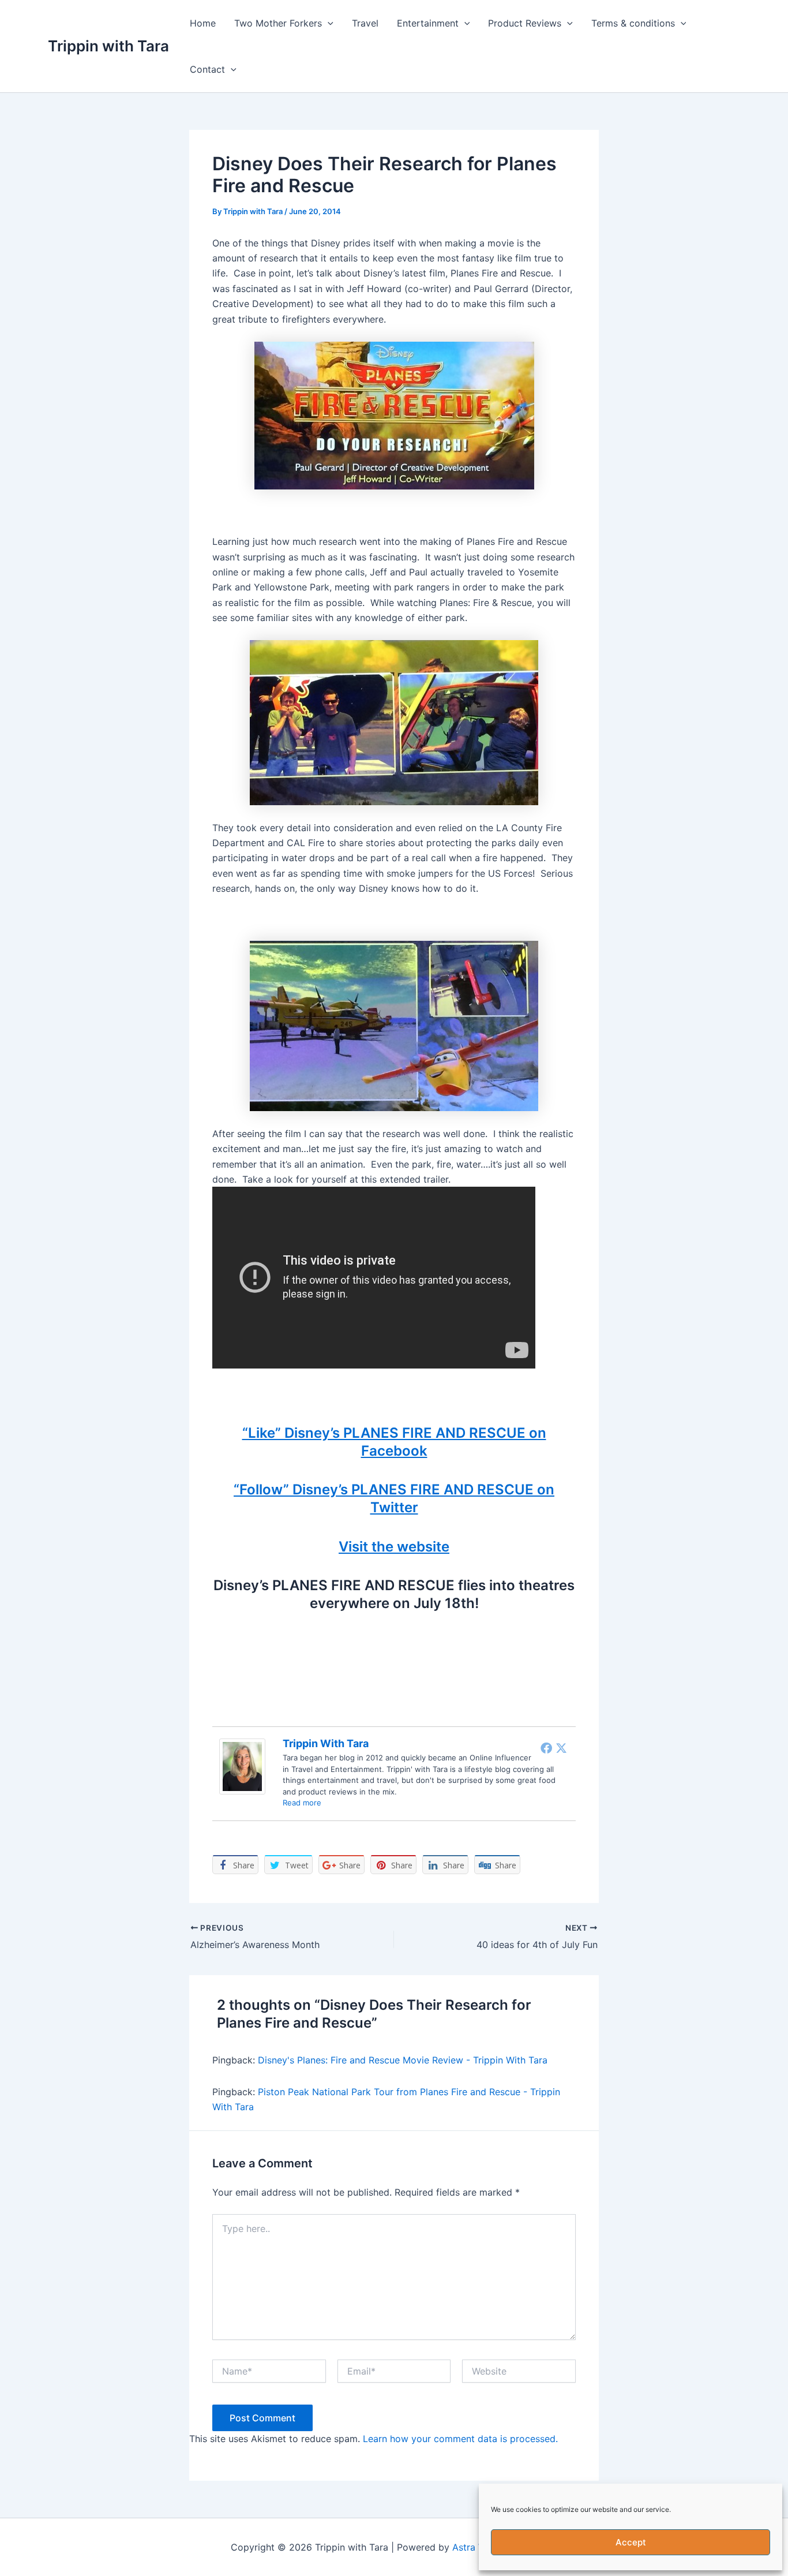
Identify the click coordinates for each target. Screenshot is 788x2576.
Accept (631, 2542)
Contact (207, 69)
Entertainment (428, 23)
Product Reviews (525, 23)
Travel (365, 23)
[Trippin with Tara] (242, 1766)
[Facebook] (546, 1748)
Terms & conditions (633, 23)
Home (203, 23)
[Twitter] (561, 1748)
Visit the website (394, 1547)
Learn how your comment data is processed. (460, 2439)
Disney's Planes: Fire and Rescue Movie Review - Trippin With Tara (403, 2060)
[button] (328, 23)
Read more (302, 1803)
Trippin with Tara (108, 46)
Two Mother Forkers (278, 23)
